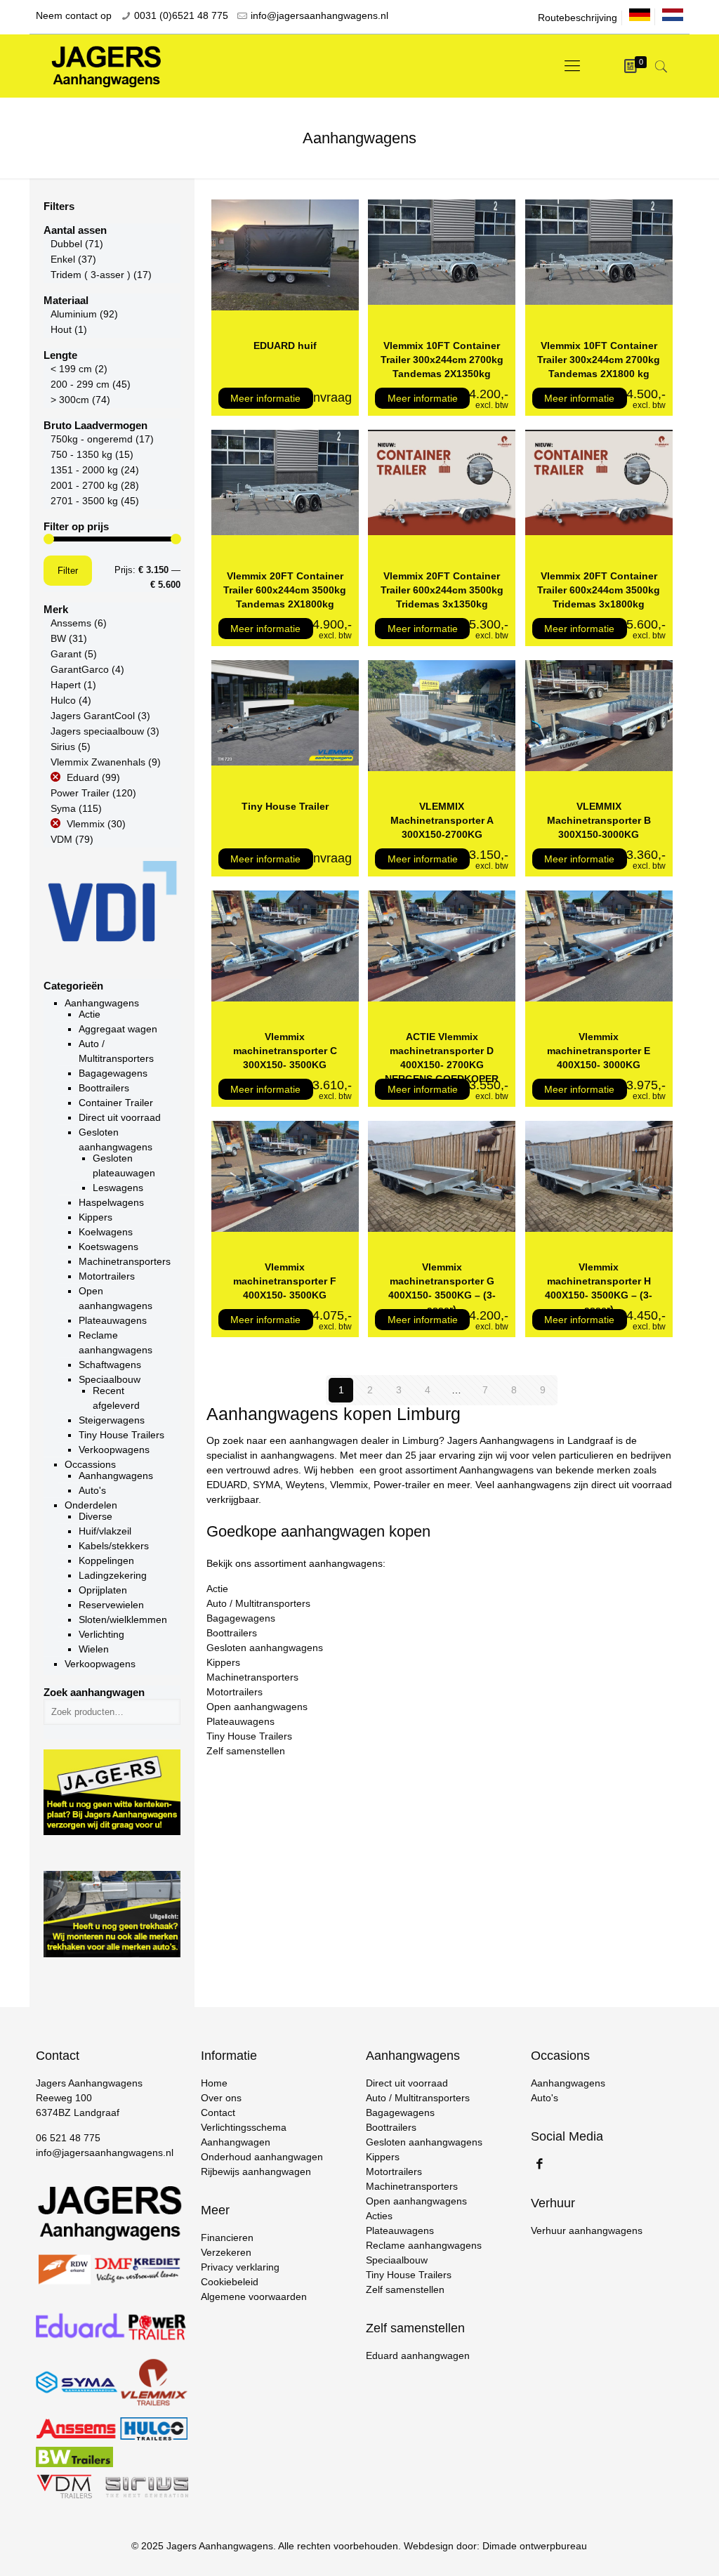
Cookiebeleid (230, 2282)
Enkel (63, 259)
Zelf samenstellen (246, 1751)
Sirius (63, 747)
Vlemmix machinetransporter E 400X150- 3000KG (599, 1051)
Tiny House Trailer (285, 806)
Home (214, 2083)
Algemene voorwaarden (254, 2296)
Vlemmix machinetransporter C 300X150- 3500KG (285, 1051)
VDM (61, 839)
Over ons (221, 2098)
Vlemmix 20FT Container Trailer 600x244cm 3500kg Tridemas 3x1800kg (599, 590)
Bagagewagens (241, 1618)
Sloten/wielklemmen (123, 1619)
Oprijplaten (103, 1590)
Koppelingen (106, 1560)
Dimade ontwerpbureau (535, 2546)
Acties (379, 2216)
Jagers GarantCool (93, 716)
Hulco (63, 700)
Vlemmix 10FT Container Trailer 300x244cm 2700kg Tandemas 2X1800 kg (599, 360)
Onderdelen (91, 1505)
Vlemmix (86, 824)
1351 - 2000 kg (84, 470)
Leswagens (118, 1188)
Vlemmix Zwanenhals (98, 762)
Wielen (94, 1649)
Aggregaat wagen (118, 1029)
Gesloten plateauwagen (124, 1165)
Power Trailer (80, 793)
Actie (90, 1014)
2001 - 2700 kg (84, 485)
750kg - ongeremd (92, 439)
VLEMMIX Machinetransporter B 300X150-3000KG (599, 820)
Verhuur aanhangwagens (587, 2230)
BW (58, 638)
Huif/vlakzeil (105, 1531)
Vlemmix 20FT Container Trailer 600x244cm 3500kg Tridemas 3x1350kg (442, 590)
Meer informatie (265, 398)
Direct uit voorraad (120, 1117)
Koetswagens (108, 1247)
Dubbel (66, 244)
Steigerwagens (112, 1420)
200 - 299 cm (80, 384)
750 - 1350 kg (81, 454)
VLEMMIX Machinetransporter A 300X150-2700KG (442, 820)
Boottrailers (104, 1088)
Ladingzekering (113, 1575)
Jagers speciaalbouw (97, 731)
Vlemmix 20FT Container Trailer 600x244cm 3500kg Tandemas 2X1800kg (285, 590)
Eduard (83, 777)
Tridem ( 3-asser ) (91, 275)
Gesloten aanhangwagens (265, 1648)
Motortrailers (107, 1276)
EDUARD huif (285, 346)
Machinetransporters (252, 1677)
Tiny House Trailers (249, 1736)
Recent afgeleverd (116, 1398)
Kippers (95, 1217)
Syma (63, 808)
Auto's (92, 1490)
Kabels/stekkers (114, 1546)
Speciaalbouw (110, 1379)
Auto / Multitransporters (258, 1603)
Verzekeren (226, 2252)
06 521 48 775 (68, 2138)
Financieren (227, 2237)
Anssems (71, 623)
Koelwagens (106, 1232)
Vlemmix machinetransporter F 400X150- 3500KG (285, 1281)
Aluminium (74, 314)
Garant (66, 654)
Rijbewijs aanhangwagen (256, 2171)
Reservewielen (111, 1605)
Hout (61, 329)
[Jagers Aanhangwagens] (106, 66)
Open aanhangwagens (257, 1707)
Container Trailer (116, 1103)
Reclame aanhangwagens (116, 1342)
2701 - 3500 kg (84, 501)
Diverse (95, 1516)
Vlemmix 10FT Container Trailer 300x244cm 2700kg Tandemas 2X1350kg (442, 360)
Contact (218, 2112)
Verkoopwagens (114, 1450)
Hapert (66, 685)
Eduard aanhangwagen (418, 2355)
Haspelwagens (111, 1202)
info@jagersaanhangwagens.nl (319, 15)
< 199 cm (71, 369)
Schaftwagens (110, 1365)
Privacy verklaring (240, 2267)
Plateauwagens (240, 1721)
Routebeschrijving (578, 18)
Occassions (90, 1464)
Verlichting (101, 1634)
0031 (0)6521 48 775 (181, 15)
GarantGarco (80, 669)
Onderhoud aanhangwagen (262, 2157)
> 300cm (70, 400)
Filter (68, 571)
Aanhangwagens (102, 1003)
